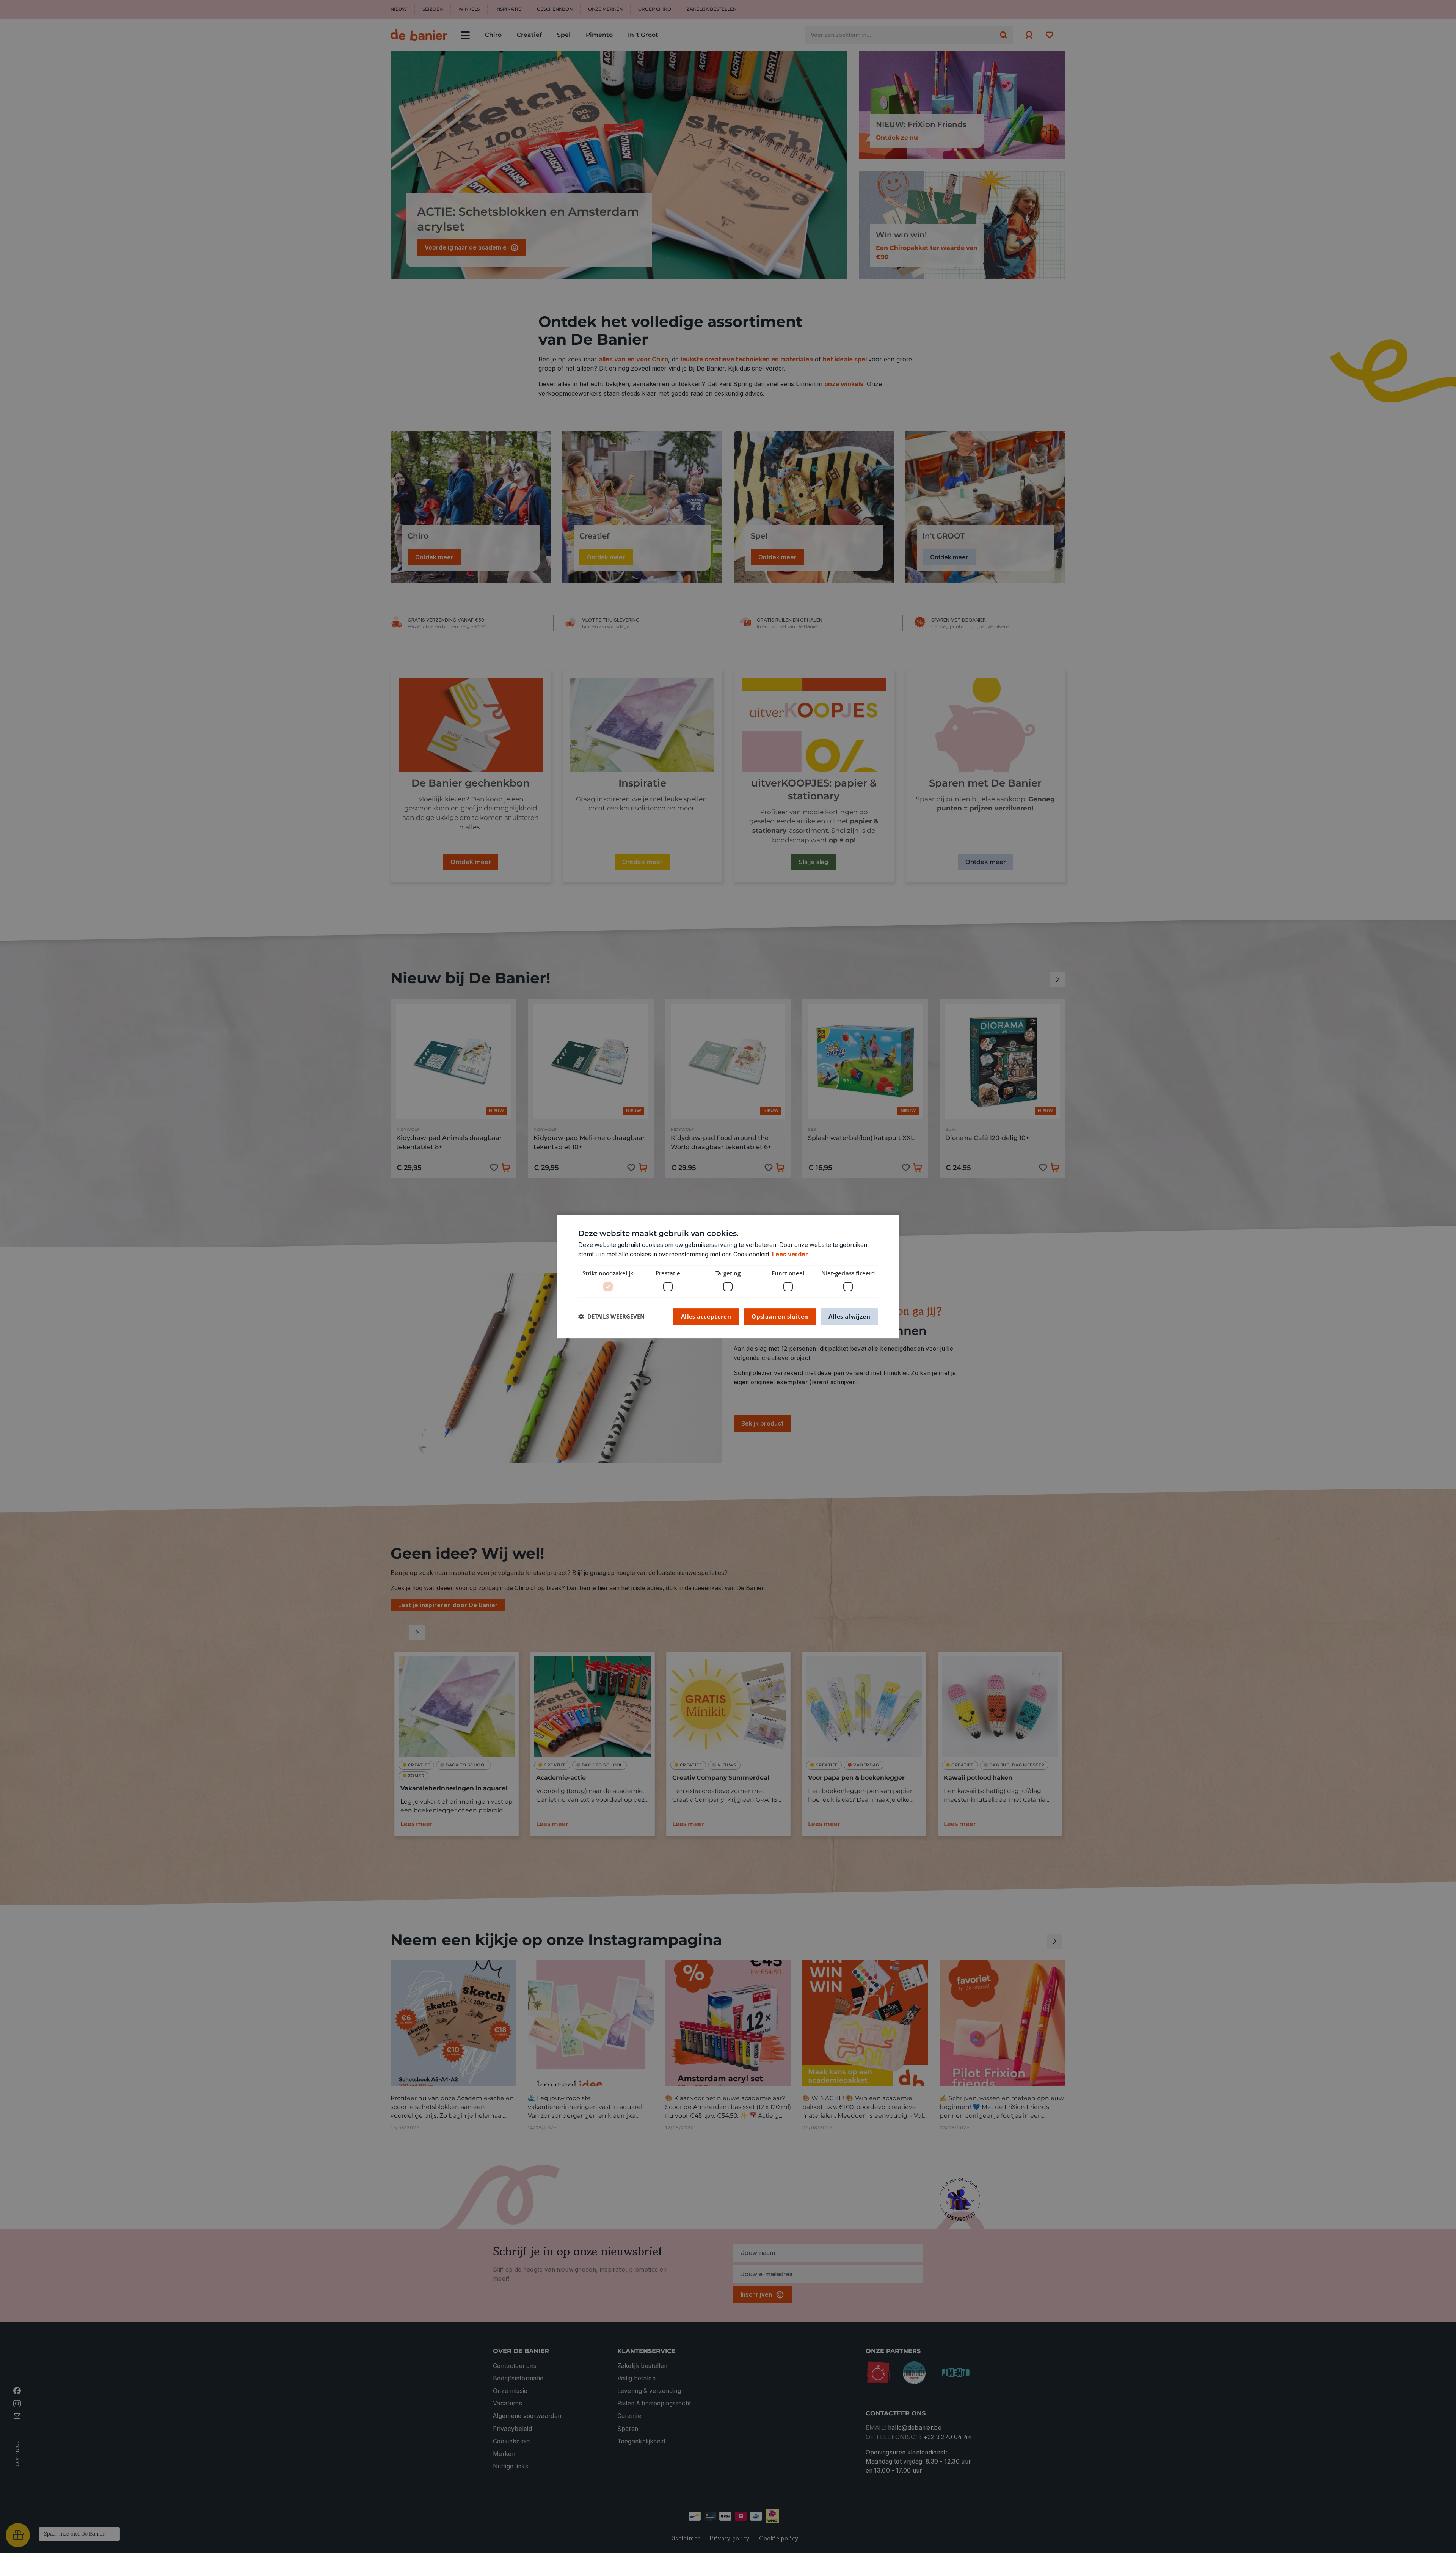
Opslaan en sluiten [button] (780, 1316)
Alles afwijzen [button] (849, 1316)
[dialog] (728, 1276)
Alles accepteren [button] (706, 1316)
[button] (611, 1317)
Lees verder (790, 1254)
